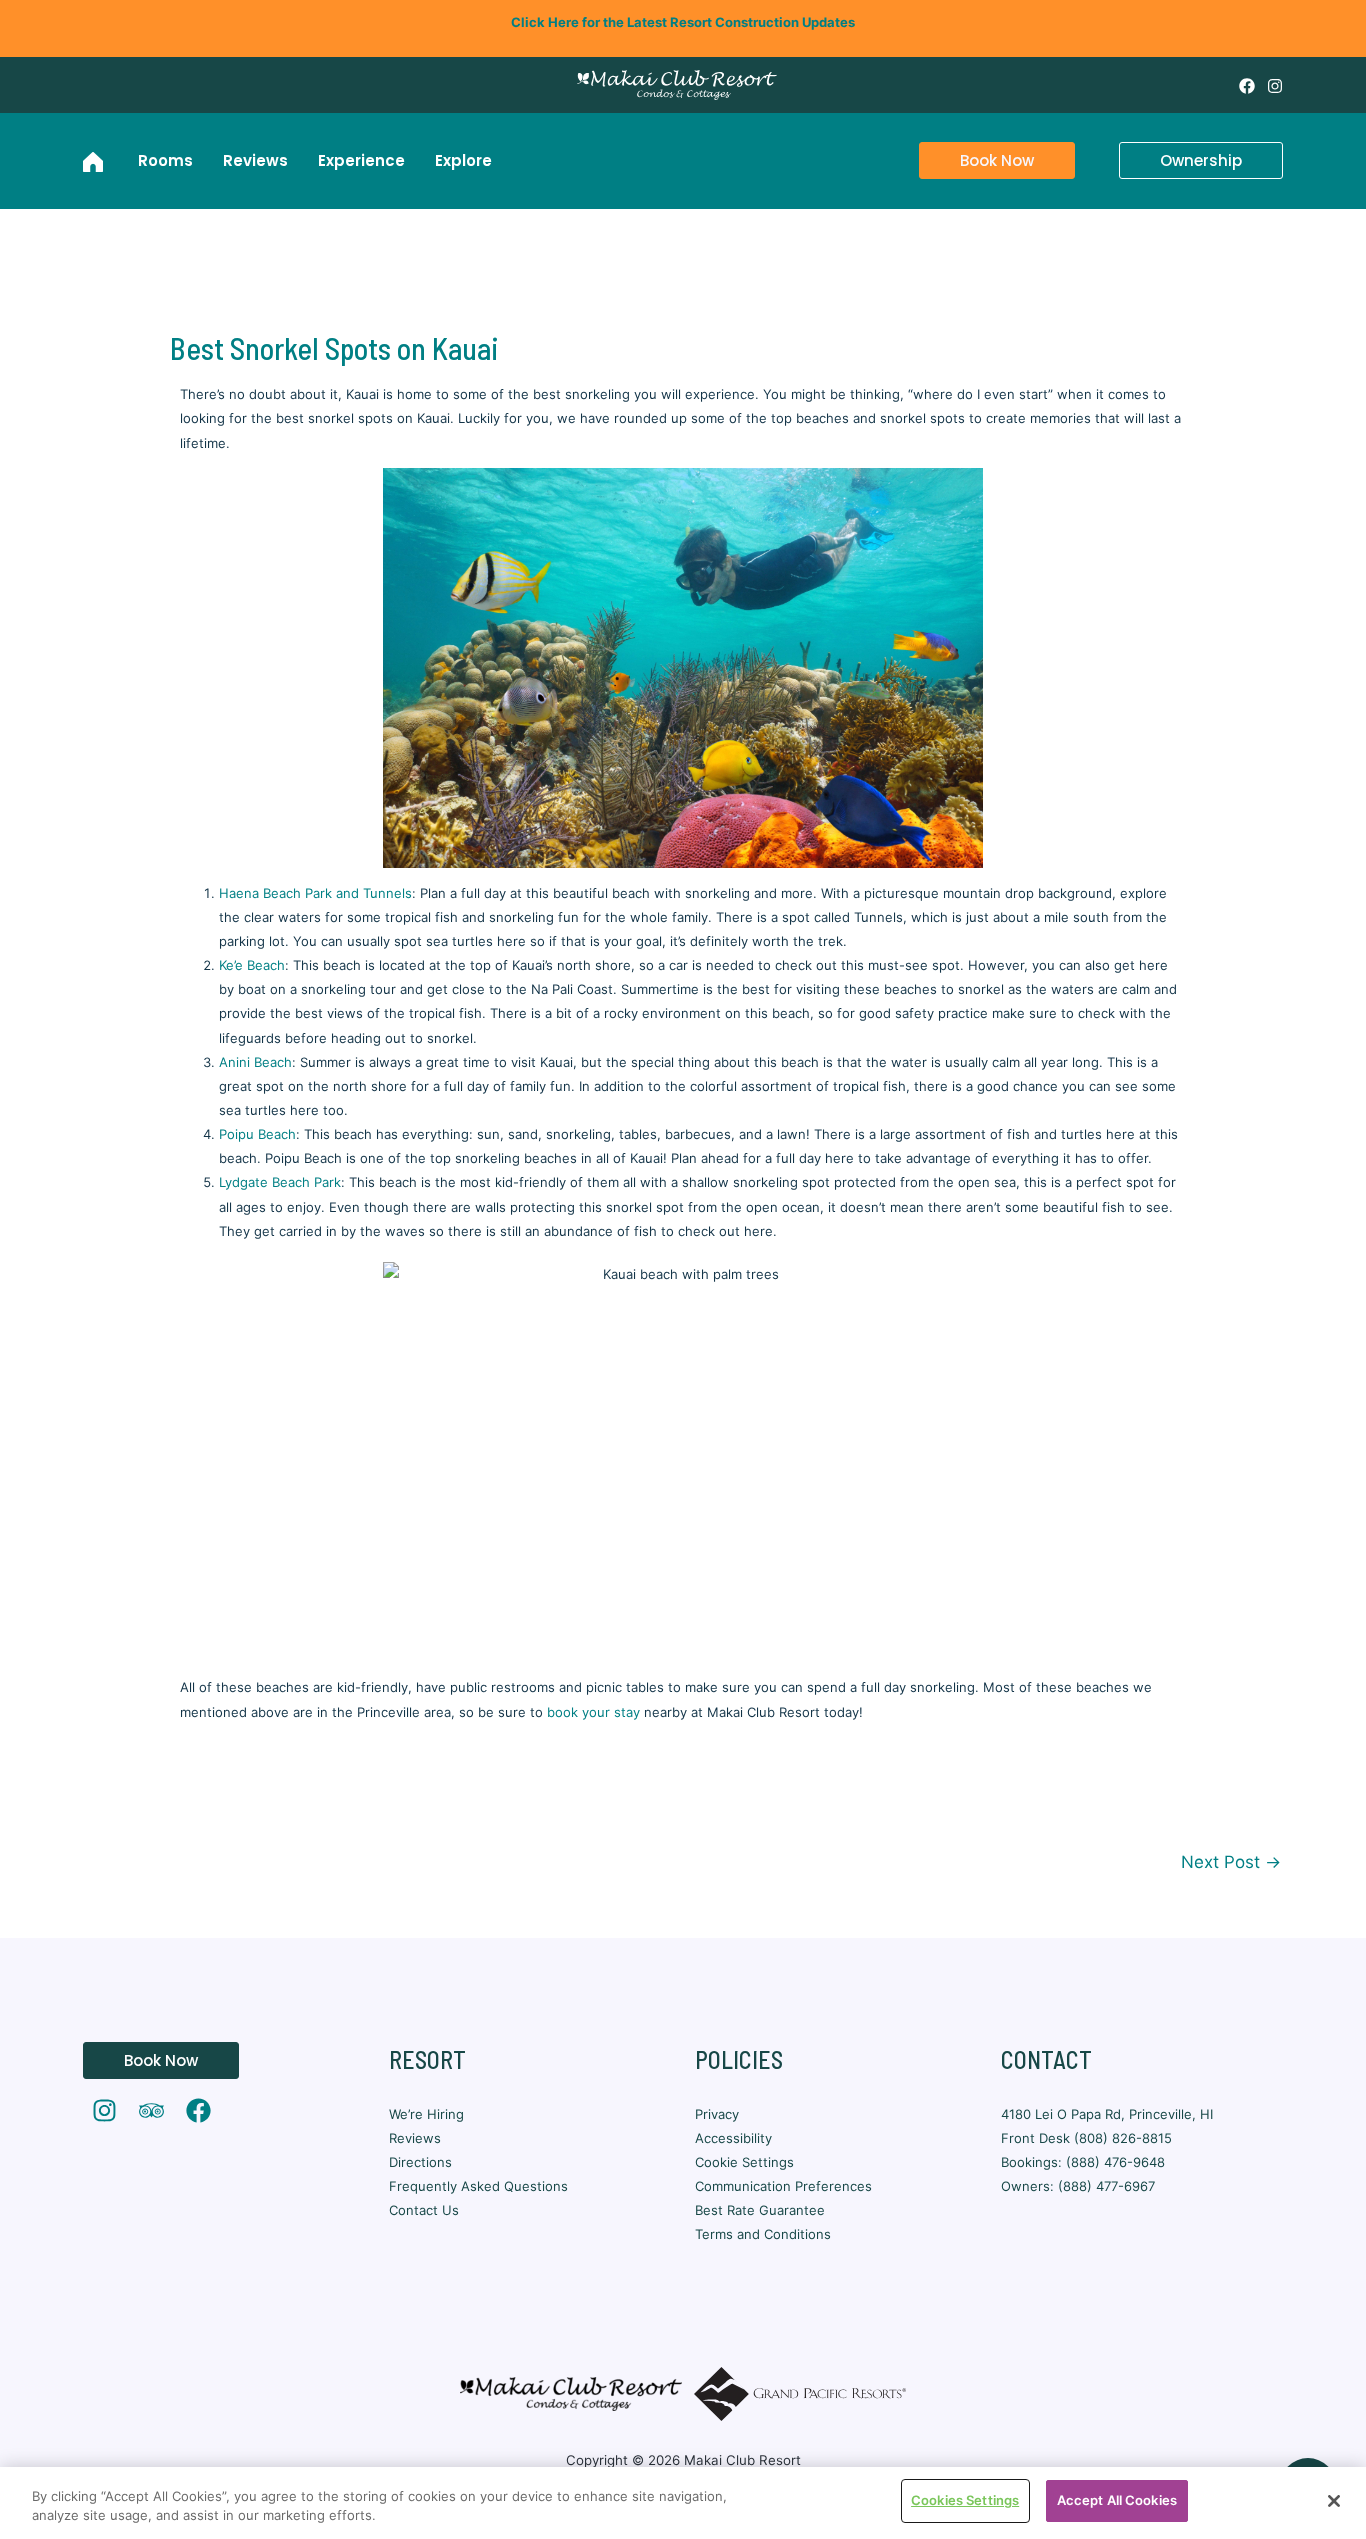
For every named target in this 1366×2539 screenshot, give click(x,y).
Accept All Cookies (1117, 2500)
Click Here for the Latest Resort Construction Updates (683, 22)
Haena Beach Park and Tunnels (315, 893)
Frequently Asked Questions (478, 2186)
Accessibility (733, 2138)
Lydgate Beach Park (280, 1182)
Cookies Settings (965, 2500)
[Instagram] (1275, 86)
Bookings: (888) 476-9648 (1083, 2162)
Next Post (1231, 1862)
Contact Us (424, 2210)
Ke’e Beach (252, 965)
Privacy (717, 2114)
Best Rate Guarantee (760, 2210)
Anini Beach (255, 1062)
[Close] (1334, 2501)
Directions (420, 2162)
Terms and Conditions (763, 2234)
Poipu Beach (257, 1134)
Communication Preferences (783, 2186)
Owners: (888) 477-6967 (1078, 2186)
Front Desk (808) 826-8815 (1086, 2138)
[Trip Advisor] (151, 2110)
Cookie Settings (744, 2162)
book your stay (593, 1712)
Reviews (415, 2138)
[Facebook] (1247, 86)
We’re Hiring (426, 2114)
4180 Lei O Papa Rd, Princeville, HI (1109, 2114)
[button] (985, 160)
